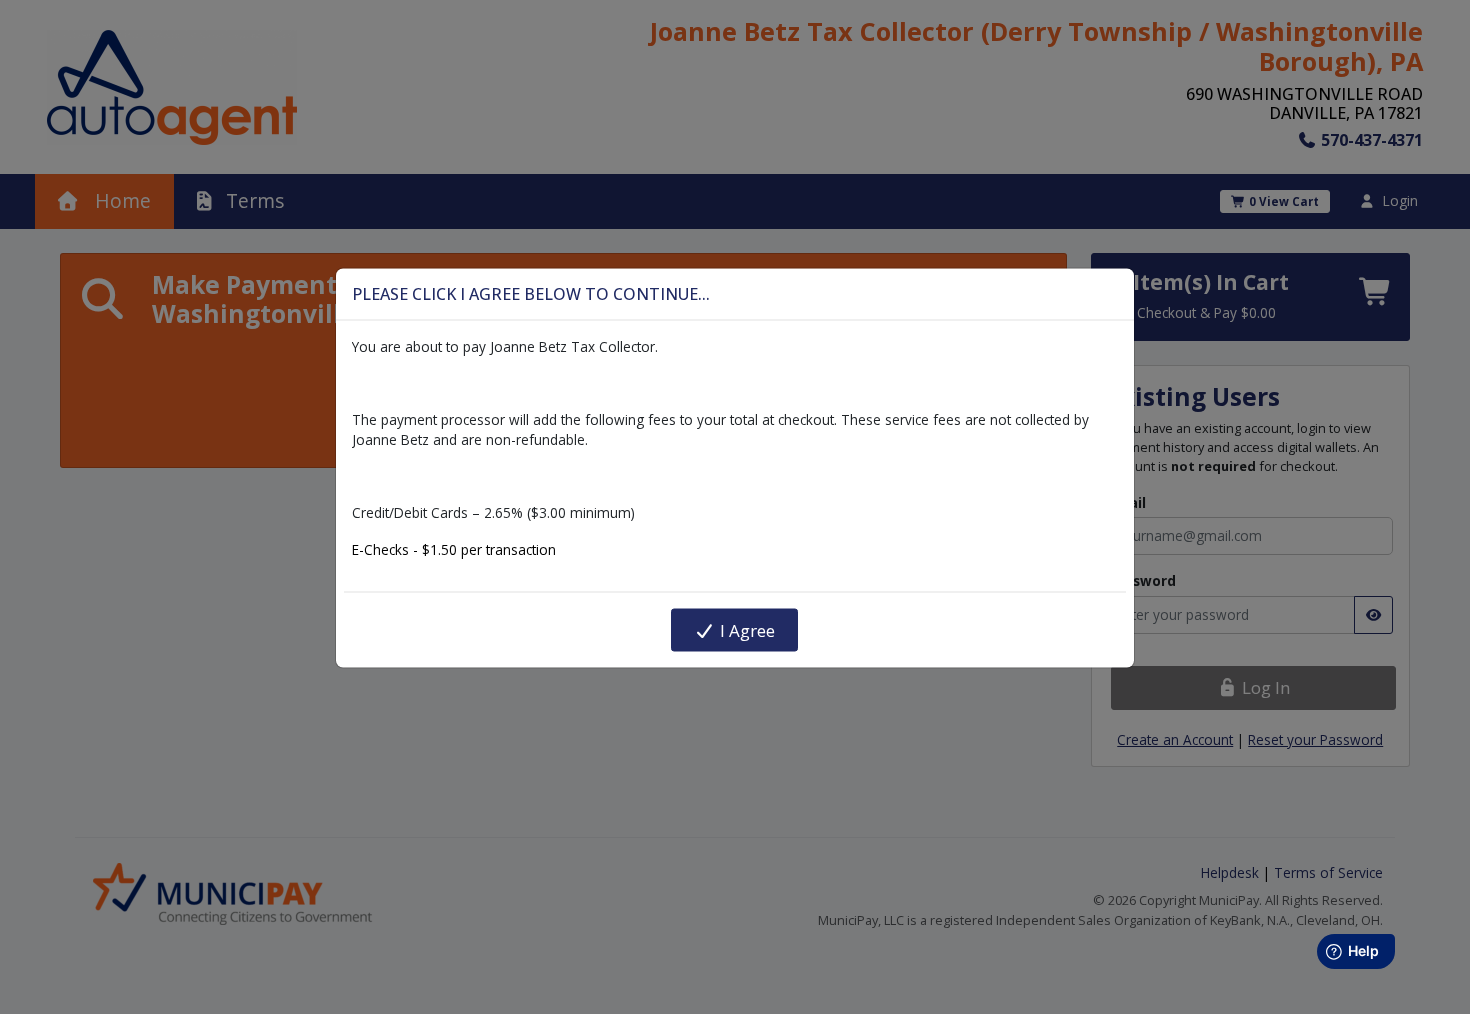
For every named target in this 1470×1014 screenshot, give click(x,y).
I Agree (745, 629)
